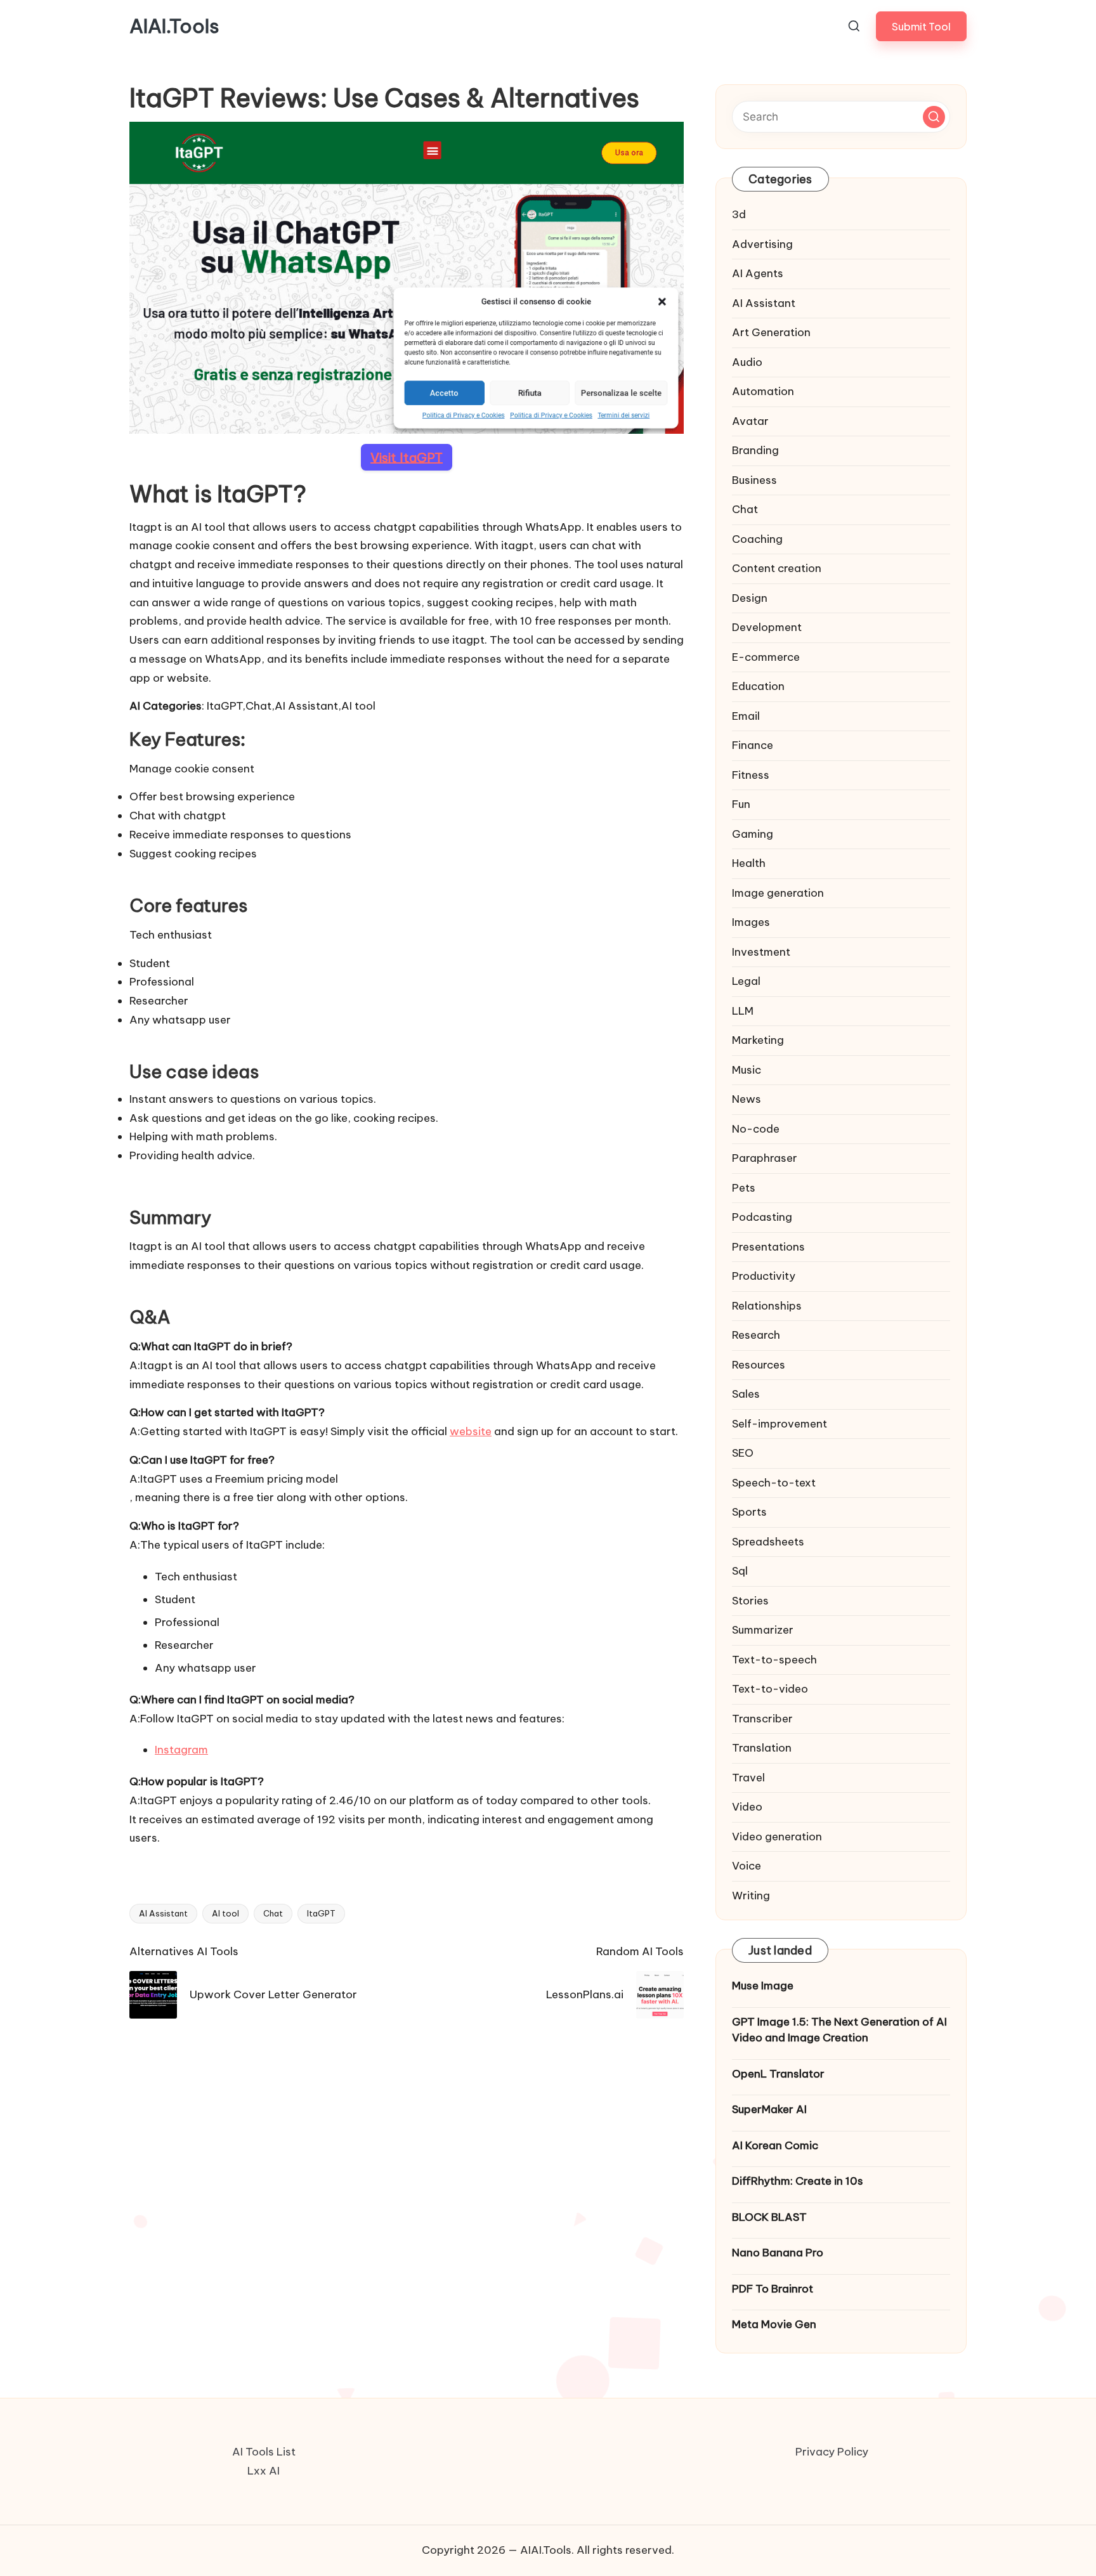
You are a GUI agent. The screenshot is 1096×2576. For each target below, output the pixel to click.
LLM (743, 1011)
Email (746, 716)
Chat (273, 1913)
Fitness (751, 775)
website (471, 1431)
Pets (744, 1188)
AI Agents (758, 273)
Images (751, 922)
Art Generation (771, 332)
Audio (747, 362)
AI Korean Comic (775, 2145)
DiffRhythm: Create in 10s (798, 2181)
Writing (751, 1896)
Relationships (767, 1306)
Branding (755, 450)
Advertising (762, 244)
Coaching (757, 539)
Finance (753, 745)
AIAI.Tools (174, 26)
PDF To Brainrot (773, 2289)
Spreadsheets (768, 1542)
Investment (761, 952)
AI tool (225, 1913)
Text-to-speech (774, 1660)
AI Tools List (264, 2452)
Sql (740, 1571)
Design (750, 598)
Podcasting (762, 1217)
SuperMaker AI (769, 2109)
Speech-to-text (774, 1483)
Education (758, 686)
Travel (748, 1778)
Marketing (758, 1040)
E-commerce (766, 657)
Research (756, 1335)
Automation (763, 391)
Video (747, 1807)
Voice (747, 1866)
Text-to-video (770, 1689)
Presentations (768, 1247)
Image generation (778, 893)
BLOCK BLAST (769, 2217)
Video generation (777, 1837)
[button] (921, 26)
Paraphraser (765, 1158)
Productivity (764, 1276)
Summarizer (763, 1630)
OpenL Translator (778, 2074)
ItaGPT (321, 1913)
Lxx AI (264, 2471)
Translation (762, 1748)
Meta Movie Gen (774, 2324)
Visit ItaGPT (407, 457)
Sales (746, 1394)
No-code (756, 1129)
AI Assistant (163, 1913)
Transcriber (762, 1719)
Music (747, 1070)
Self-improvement (780, 1424)
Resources (759, 1365)
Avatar (750, 421)
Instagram (181, 1750)
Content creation (777, 568)
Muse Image (763, 1986)
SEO (743, 1453)
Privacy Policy (832, 2452)
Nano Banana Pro (778, 2253)
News (747, 1099)
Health (749, 863)
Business (754, 480)
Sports (749, 1512)
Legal (746, 981)
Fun (741, 804)
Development (767, 627)
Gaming (753, 834)
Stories (750, 1601)
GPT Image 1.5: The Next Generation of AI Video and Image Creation (839, 2030)
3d (739, 214)
